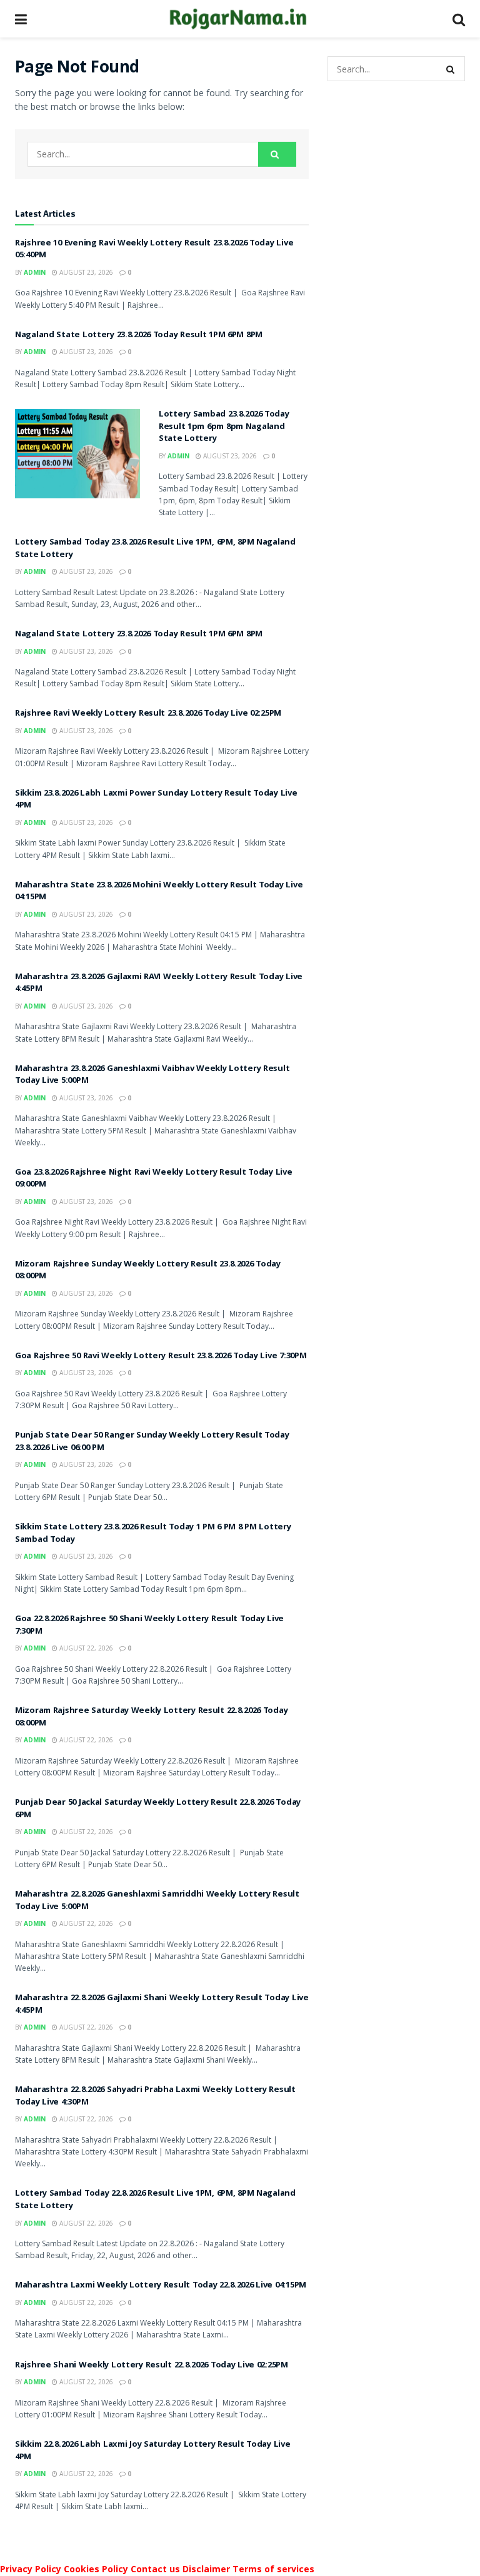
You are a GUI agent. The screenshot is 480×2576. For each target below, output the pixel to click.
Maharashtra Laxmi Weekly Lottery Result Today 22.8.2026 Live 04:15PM (161, 2286)
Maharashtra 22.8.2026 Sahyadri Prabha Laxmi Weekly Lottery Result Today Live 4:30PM (155, 2096)
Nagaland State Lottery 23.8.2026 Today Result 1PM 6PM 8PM (139, 335)
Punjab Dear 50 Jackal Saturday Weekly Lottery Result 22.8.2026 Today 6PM (158, 1809)
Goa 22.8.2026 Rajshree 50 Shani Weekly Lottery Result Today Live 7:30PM (149, 1626)
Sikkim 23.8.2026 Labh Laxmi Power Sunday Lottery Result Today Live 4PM (156, 800)
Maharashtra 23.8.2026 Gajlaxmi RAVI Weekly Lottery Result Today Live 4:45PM (159, 984)
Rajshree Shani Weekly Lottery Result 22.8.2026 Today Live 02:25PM (152, 2366)
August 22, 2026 (85, 1648)
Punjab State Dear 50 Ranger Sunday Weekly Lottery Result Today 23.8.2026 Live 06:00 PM (152, 1442)
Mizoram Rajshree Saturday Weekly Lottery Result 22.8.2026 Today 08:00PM (151, 1717)
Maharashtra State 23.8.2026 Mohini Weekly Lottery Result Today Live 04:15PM (159, 892)
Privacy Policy (31, 2569)
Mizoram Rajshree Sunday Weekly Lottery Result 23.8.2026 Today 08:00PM (148, 1271)
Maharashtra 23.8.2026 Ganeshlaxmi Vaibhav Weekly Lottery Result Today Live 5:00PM (152, 1075)
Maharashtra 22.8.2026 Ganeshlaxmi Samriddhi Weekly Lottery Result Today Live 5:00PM (157, 1901)
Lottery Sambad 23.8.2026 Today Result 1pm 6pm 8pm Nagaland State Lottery (224, 427)
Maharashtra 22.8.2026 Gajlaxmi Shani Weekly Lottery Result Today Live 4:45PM (162, 2005)
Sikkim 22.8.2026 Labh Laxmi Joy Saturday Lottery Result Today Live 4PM (153, 2451)
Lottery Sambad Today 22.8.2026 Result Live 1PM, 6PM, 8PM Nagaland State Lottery (155, 2200)
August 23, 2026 (85, 272)
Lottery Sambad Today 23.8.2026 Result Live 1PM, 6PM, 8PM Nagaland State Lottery (155, 549)
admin (35, 272)
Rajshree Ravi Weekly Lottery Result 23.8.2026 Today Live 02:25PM (148, 714)
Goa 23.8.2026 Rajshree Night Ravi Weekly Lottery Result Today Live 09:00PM (154, 1179)
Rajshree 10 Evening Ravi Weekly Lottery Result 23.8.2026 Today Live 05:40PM (154, 250)
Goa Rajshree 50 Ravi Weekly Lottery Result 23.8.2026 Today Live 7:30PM (161, 1356)
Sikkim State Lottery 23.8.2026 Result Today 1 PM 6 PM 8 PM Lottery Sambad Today (153, 1534)
